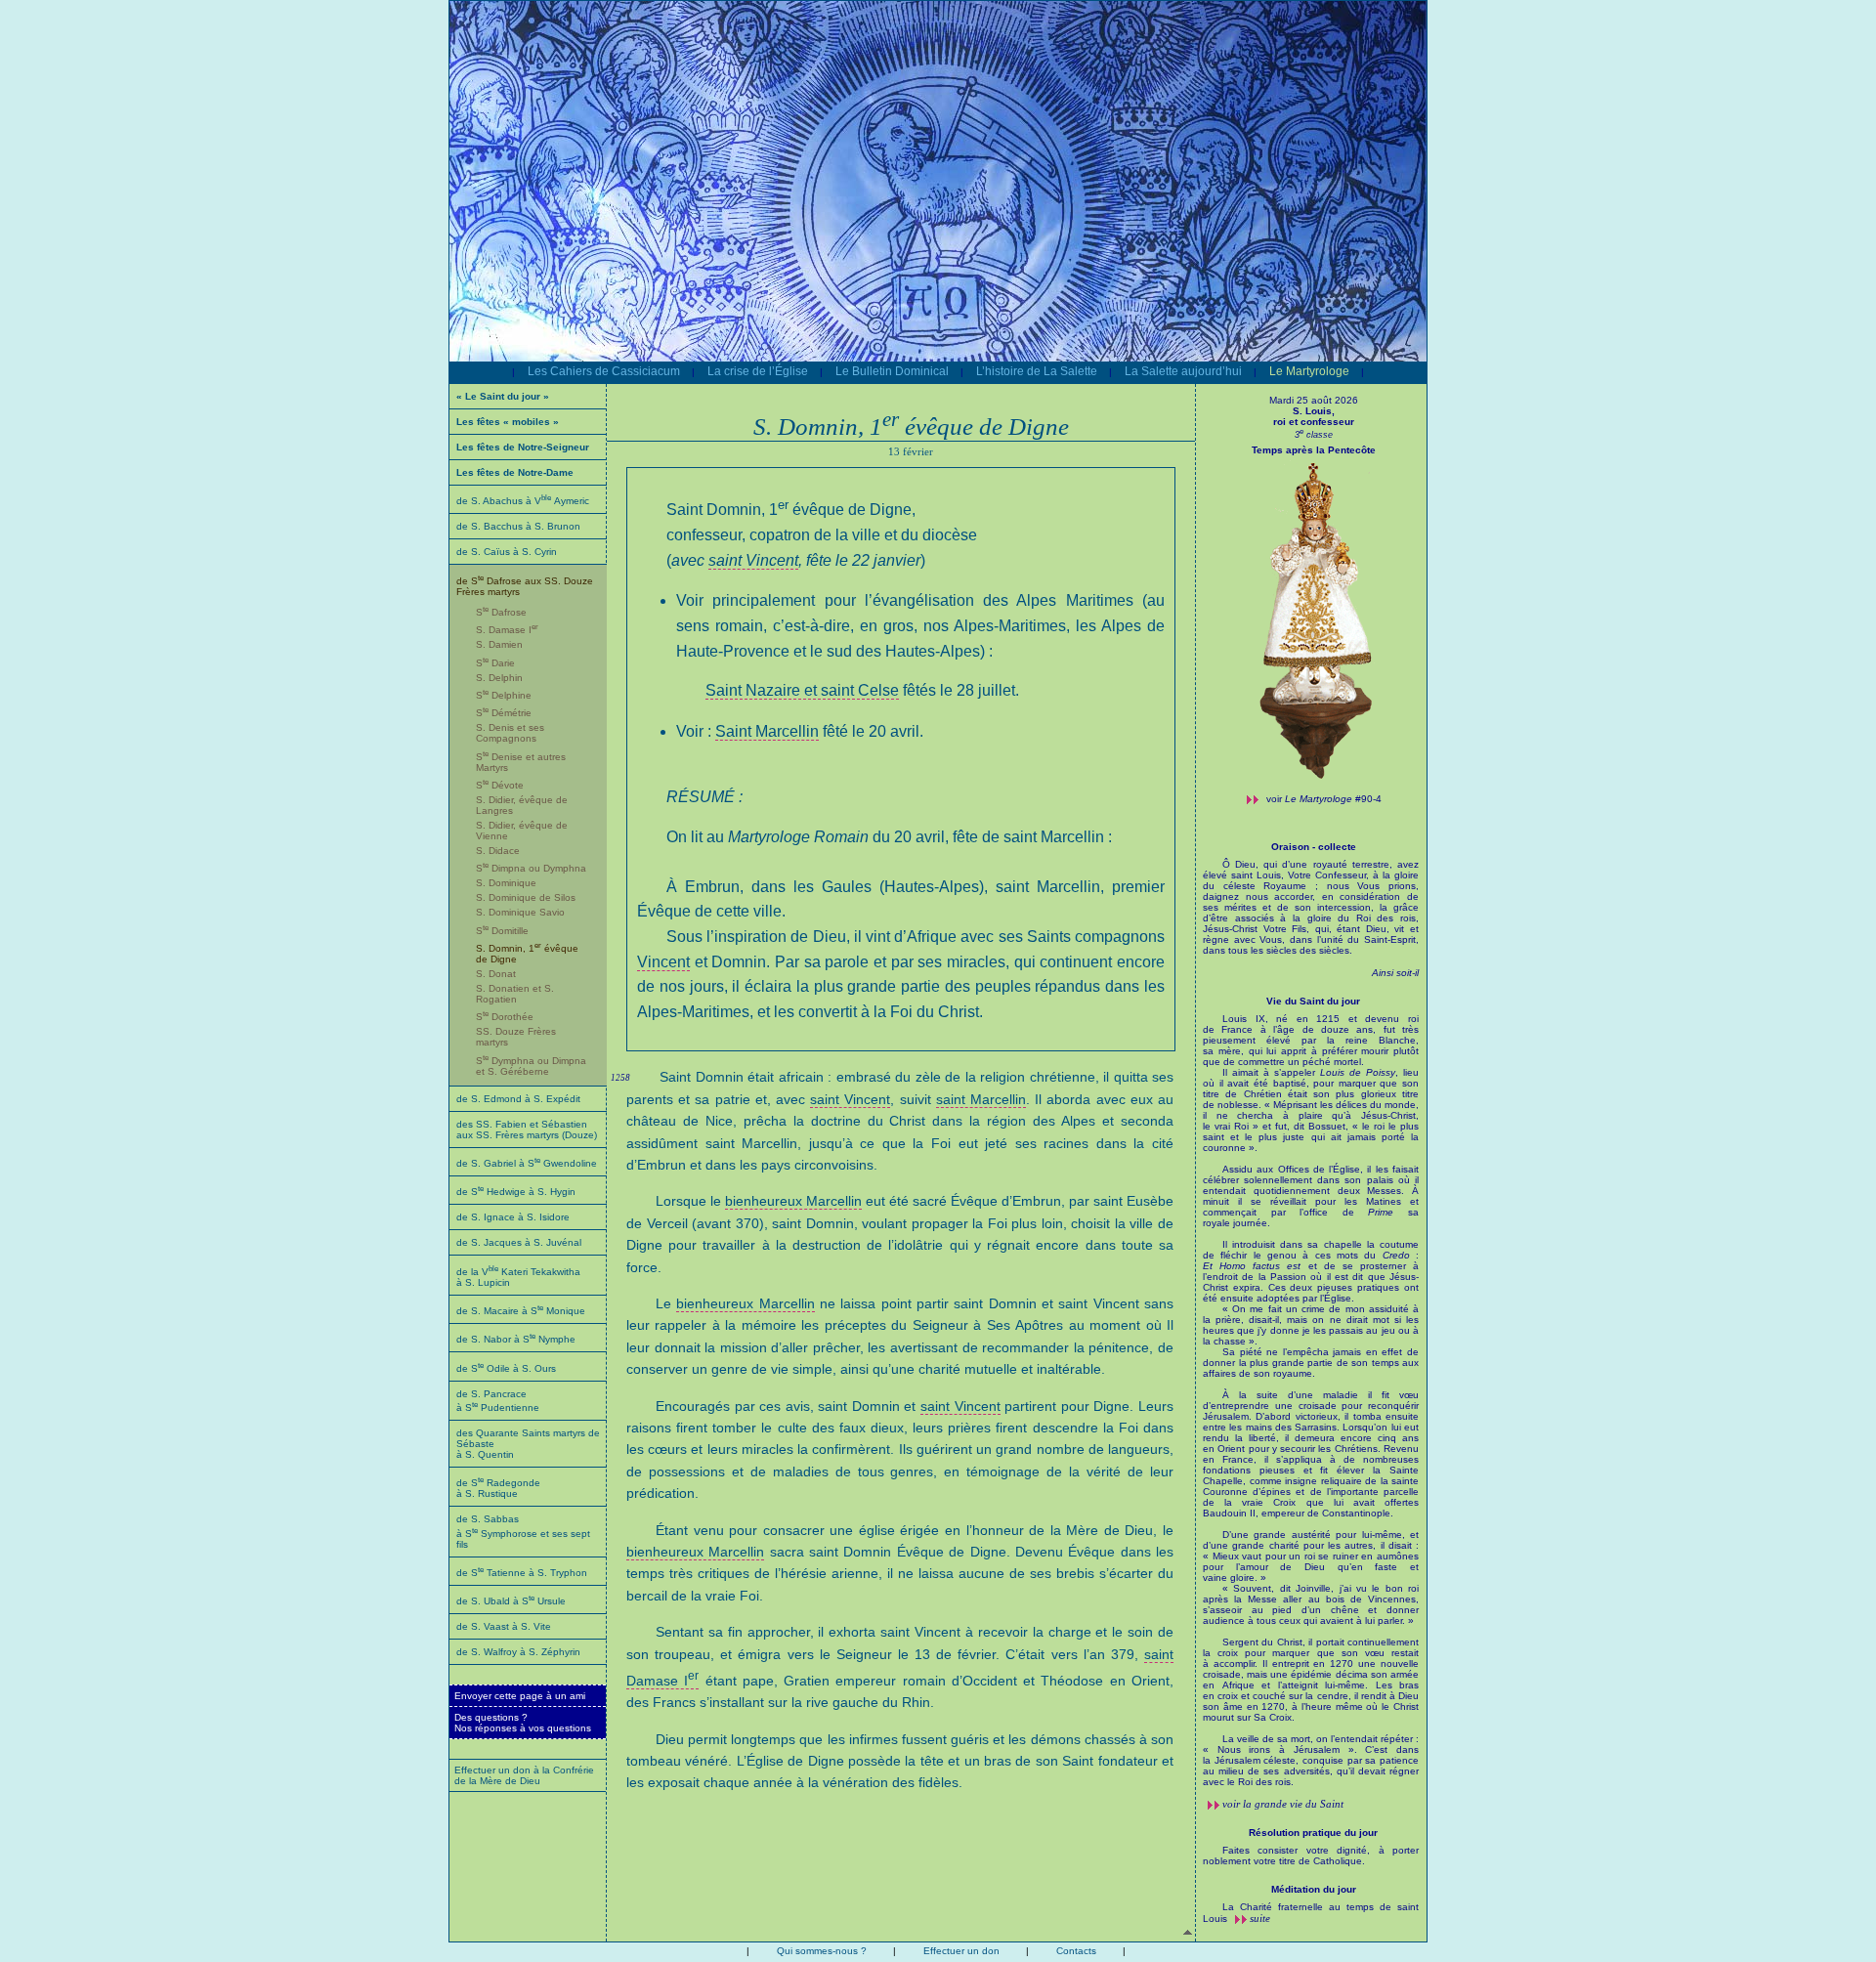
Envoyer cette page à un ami (520, 1696)
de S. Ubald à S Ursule (511, 1601)
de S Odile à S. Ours (506, 1368)
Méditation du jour (1314, 1889)
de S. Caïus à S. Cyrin (507, 552)
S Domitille (502, 931)
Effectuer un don (961, 1951)
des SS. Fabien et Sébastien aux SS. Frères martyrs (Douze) (527, 1130)
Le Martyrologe (1309, 371)
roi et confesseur (1314, 422)
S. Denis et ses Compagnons (510, 733)
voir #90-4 (1324, 799)
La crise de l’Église (758, 371)
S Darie (495, 663)
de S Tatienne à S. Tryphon (522, 1573)
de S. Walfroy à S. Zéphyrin (518, 1652)
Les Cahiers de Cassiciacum (604, 371)
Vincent (663, 962)
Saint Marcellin (767, 731)
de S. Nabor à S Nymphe (516, 1339)
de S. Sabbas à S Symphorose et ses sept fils (523, 1531)
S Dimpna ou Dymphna (531, 868)
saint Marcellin (981, 1099)
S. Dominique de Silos (526, 897)
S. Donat (496, 974)
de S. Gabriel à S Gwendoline (527, 1163)
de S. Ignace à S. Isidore (513, 1217)
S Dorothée (505, 1017)
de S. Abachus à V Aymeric (523, 501)
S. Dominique (506, 883)
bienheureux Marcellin (793, 1201)
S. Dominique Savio (520, 912)
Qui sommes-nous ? (822, 1951)
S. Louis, (1314, 411)
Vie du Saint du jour (1313, 1001)
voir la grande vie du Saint (1283, 1804)
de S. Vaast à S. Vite (504, 1626)
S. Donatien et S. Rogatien (515, 994)
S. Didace (498, 851)
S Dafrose (501, 612)
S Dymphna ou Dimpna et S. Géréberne (531, 1066)
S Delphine (504, 695)
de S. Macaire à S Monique (521, 1311)
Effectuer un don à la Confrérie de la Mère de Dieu (524, 1775)
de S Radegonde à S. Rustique (498, 1488)
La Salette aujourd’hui (1183, 371)
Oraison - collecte (1314, 847)
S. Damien (499, 644)
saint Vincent (753, 560)
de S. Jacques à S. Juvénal (519, 1242)
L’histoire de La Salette (1037, 371)
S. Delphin (499, 678)
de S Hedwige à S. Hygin (516, 1192)
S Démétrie (504, 713)
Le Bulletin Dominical (892, 371)
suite (1260, 1918)
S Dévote (500, 785)
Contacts (1076, 1951)
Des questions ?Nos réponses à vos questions (523, 1723)
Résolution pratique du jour (1313, 1833)
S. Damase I (507, 630)
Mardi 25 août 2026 (1314, 400)
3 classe (1314, 435)
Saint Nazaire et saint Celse (802, 690)
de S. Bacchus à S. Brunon (518, 526)
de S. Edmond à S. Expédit (518, 1099)
